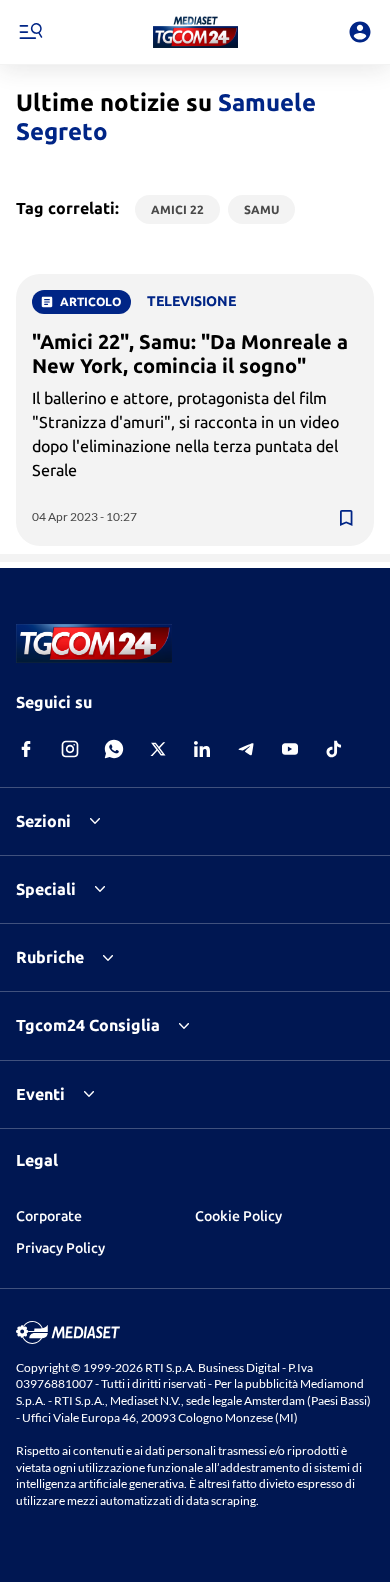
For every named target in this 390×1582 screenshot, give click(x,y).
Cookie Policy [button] (238, 1216)
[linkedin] (202, 749)
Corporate (49, 1216)
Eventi (40, 1094)
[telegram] (246, 749)
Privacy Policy (60, 1248)
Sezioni (43, 821)
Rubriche (50, 957)
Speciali (46, 889)
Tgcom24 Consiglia (88, 1025)
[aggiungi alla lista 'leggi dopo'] (346, 518)
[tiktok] (334, 749)
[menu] (30, 32)
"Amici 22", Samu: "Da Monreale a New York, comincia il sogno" (190, 353)
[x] (158, 749)
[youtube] (290, 749)
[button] (195, 32)
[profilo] (360, 32)
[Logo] (195, 32)
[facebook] (26, 749)
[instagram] (70, 749)
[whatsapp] (114, 749)
